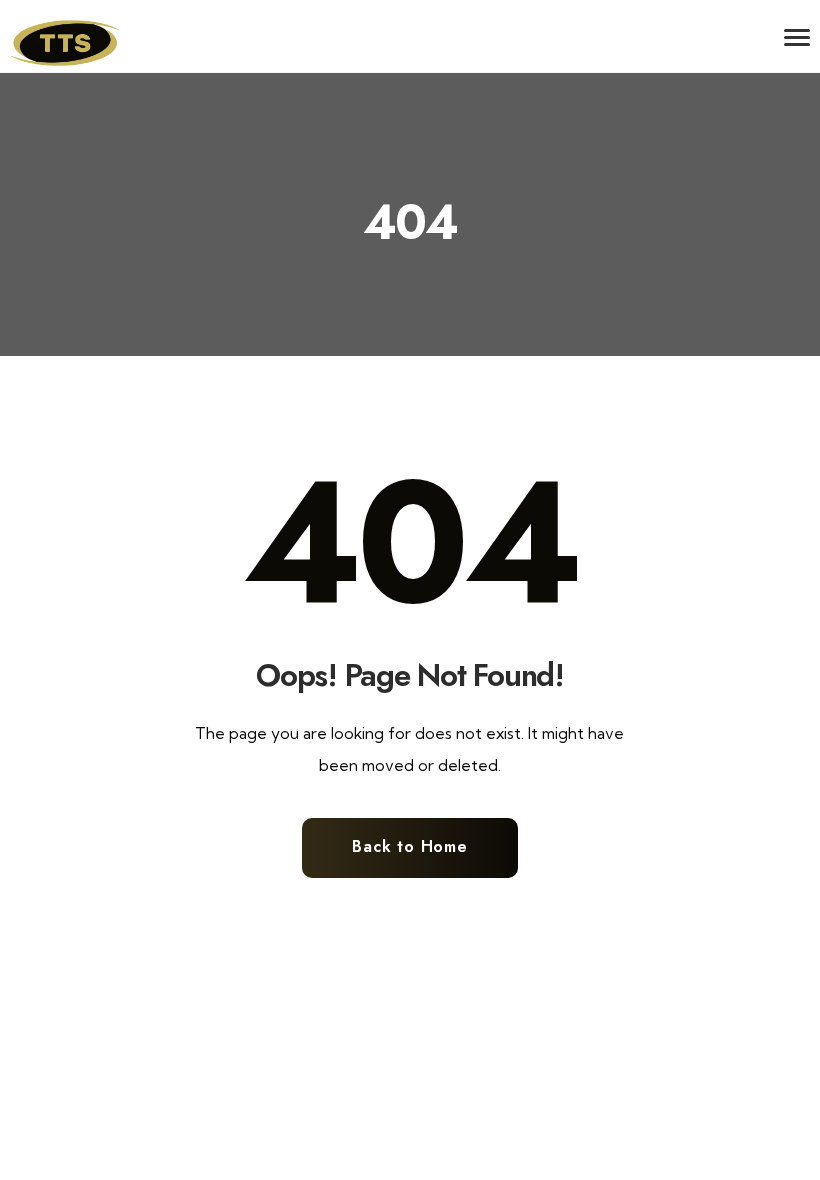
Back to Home (410, 846)
